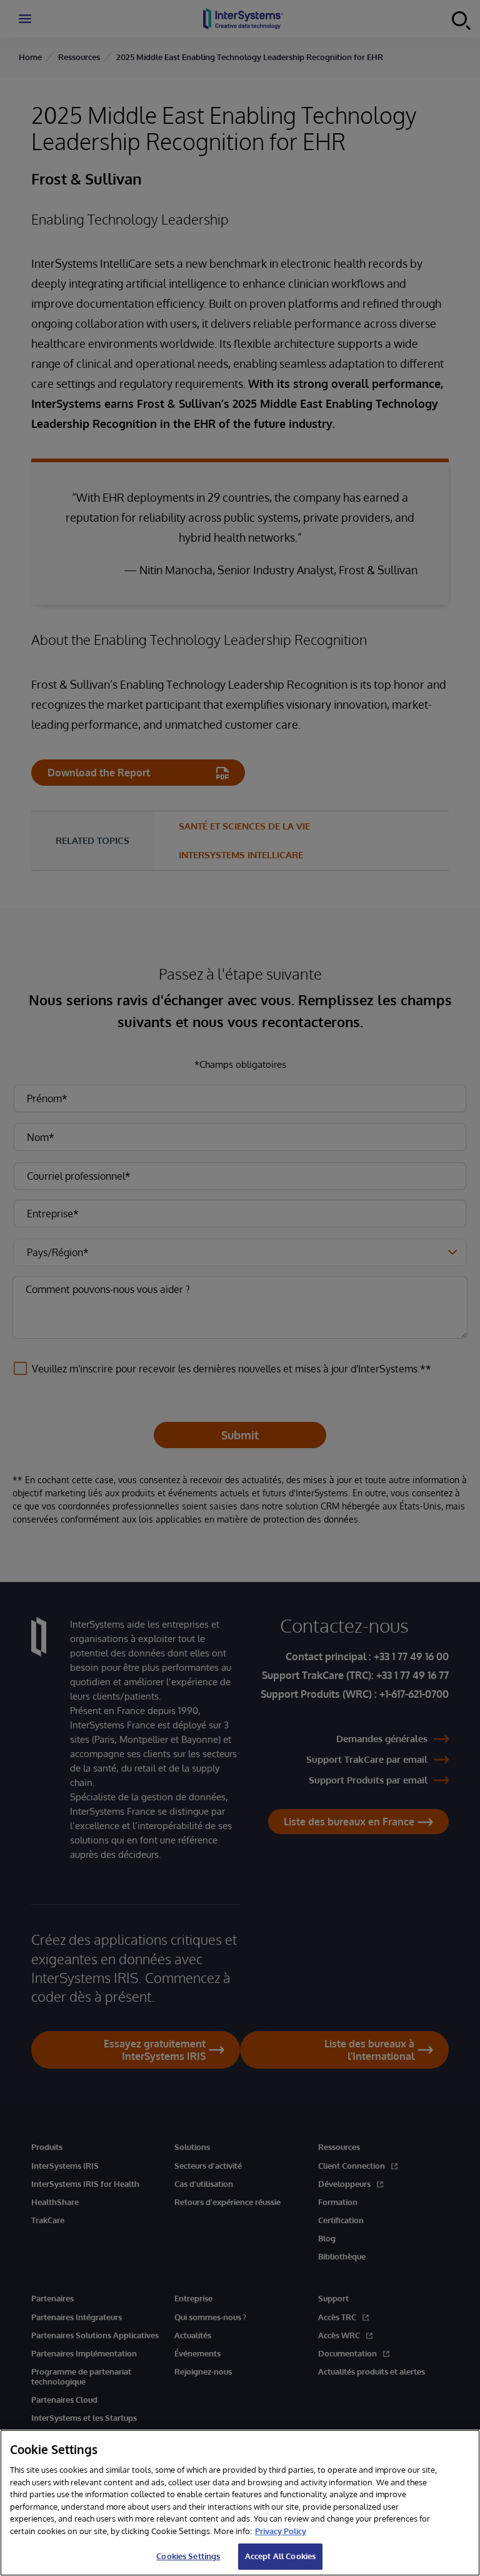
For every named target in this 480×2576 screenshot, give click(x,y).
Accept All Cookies (280, 2556)
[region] (240, 2503)
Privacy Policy (281, 2531)
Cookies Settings (188, 2556)
